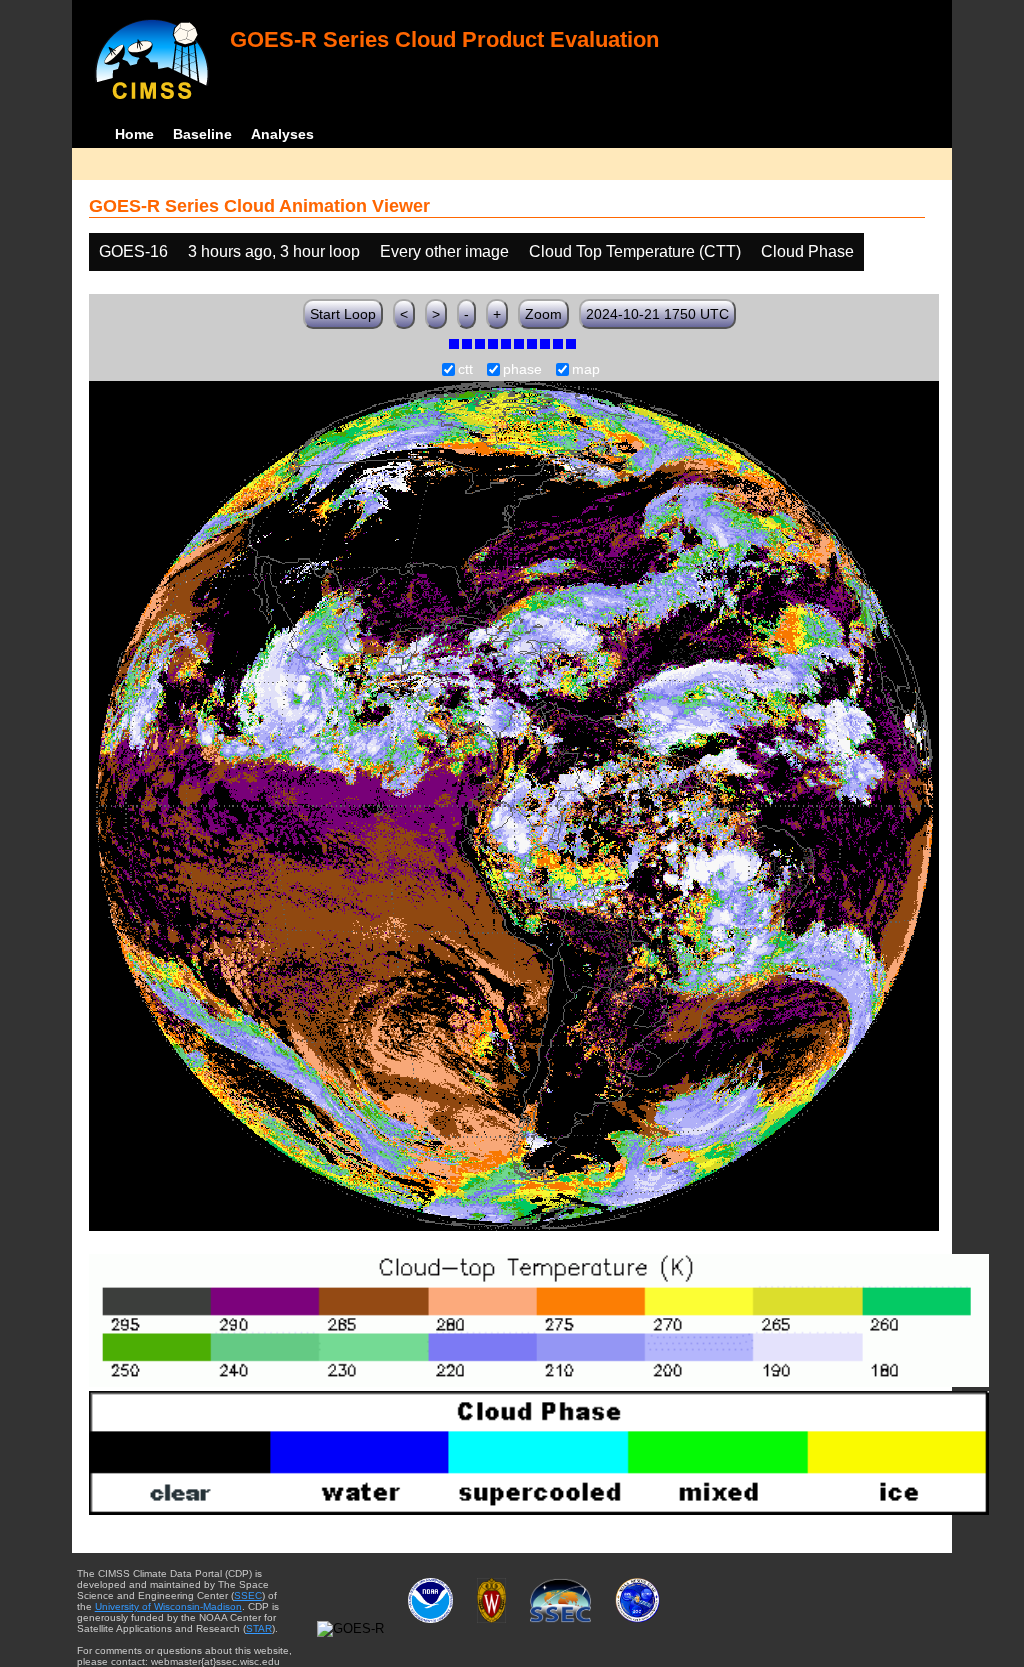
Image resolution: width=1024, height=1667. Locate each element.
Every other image (444, 251)
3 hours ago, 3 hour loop (274, 251)
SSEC (248, 1595)
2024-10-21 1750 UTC (657, 314)
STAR (259, 1628)
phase (522, 370)
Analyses (282, 134)
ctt (465, 370)
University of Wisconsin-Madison (168, 1606)
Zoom (543, 314)
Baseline (202, 134)
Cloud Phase (807, 251)
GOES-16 (133, 251)
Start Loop (343, 314)
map (586, 370)
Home (134, 134)
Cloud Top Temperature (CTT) (635, 251)
